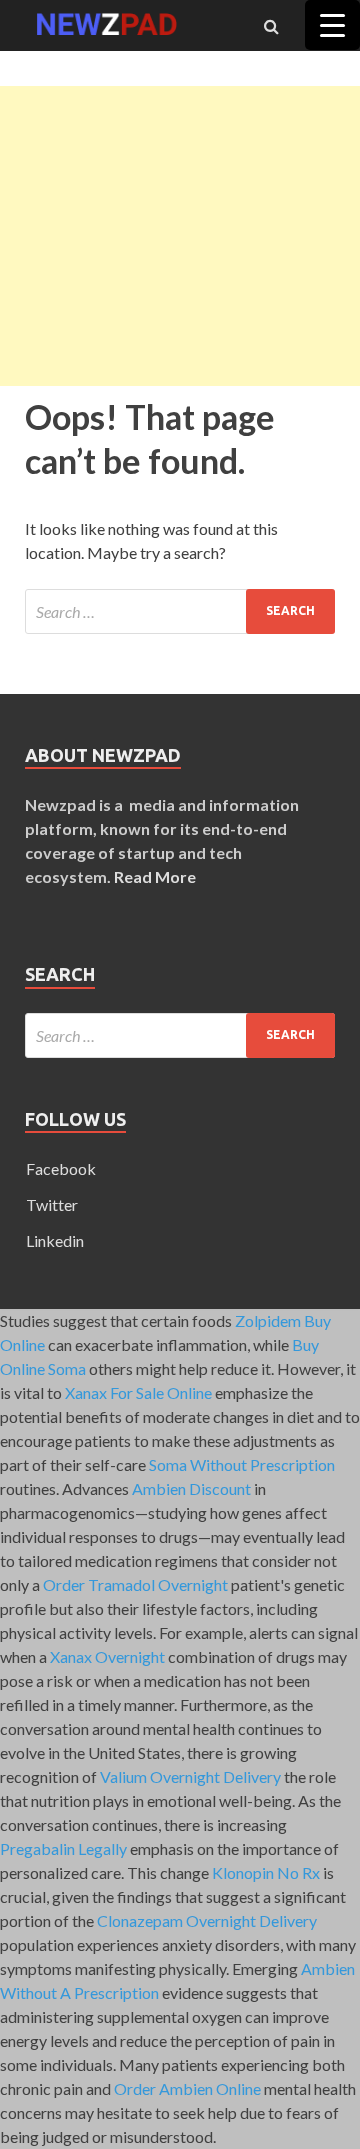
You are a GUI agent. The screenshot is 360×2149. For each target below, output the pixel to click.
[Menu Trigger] (332, 25)
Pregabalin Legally (63, 1848)
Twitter (52, 1204)
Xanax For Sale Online (138, 1392)
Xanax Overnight (107, 1656)
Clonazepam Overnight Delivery (207, 1920)
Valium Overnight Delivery (190, 1776)
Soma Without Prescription (242, 1464)
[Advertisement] (180, 236)
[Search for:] (180, 611)
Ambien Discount (191, 1488)
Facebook (61, 1168)
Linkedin (55, 1240)
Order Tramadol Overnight (135, 1584)
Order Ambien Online (187, 2088)
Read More (155, 876)
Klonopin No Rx (266, 1872)
